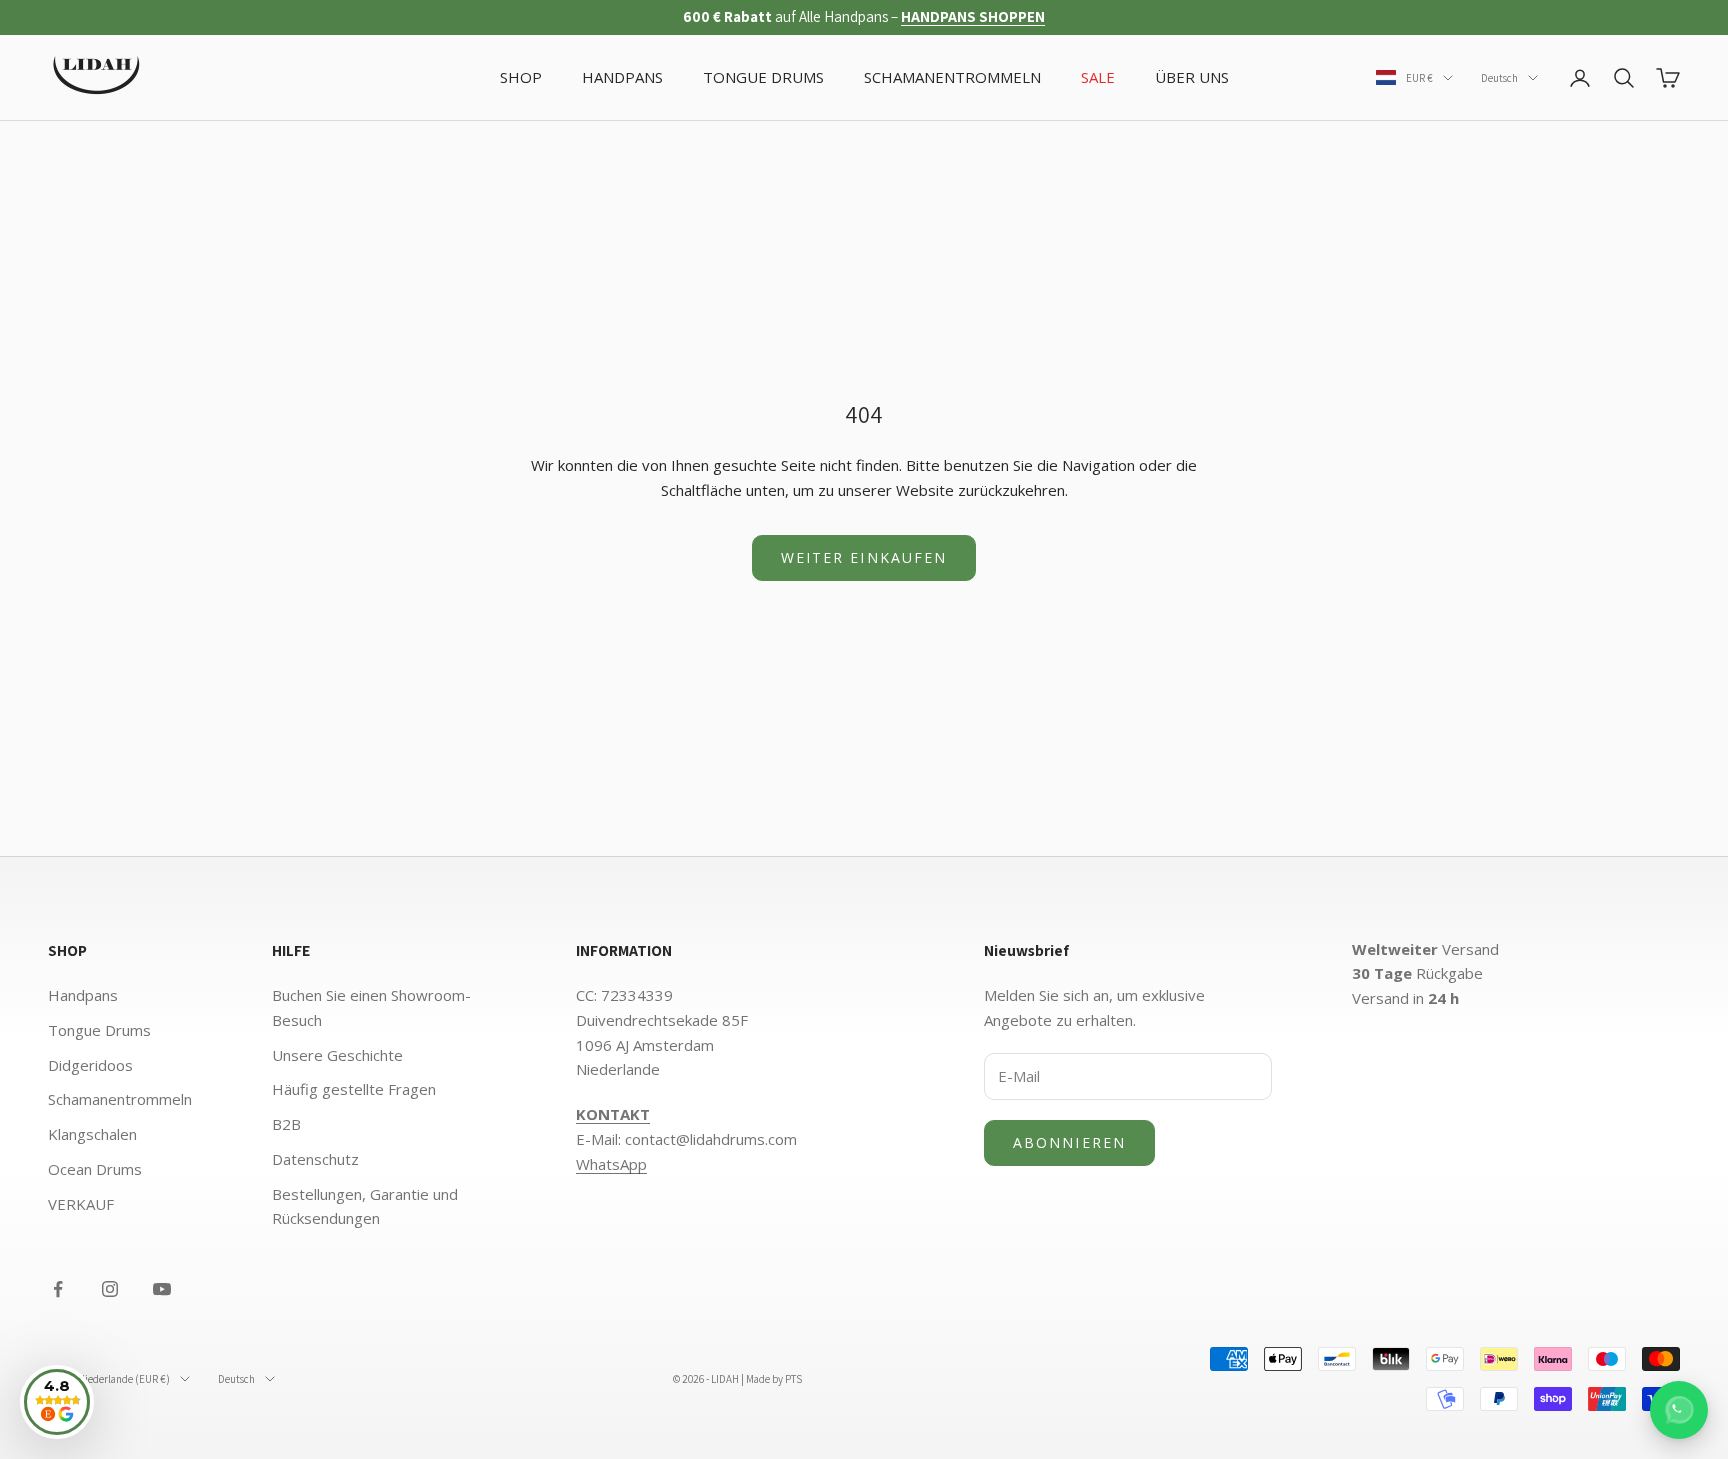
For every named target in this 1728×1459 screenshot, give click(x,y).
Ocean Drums (95, 1169)
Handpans (83, 995)
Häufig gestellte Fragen (354, 1089)
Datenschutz (315, 1159)
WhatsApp (611, 1164)
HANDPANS (622, 77)
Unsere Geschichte (337, 1055)
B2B (286, 1124)
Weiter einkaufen (864, 557)
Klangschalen (92, 1134)
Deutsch (1499, 78)
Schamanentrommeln (120, 1099)
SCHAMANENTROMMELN (952, 77)
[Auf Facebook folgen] (58, 1289)
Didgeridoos (90, 1065)
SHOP (521, 77)
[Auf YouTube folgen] (162, 1289)
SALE (1098, 77)
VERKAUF (81, 1204)
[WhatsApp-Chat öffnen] (1679, 1410)
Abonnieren (1069, 1142)
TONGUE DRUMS (763, 77)
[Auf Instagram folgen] (110, 1289)
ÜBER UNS (1192, 77)
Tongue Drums (99, 1030)
